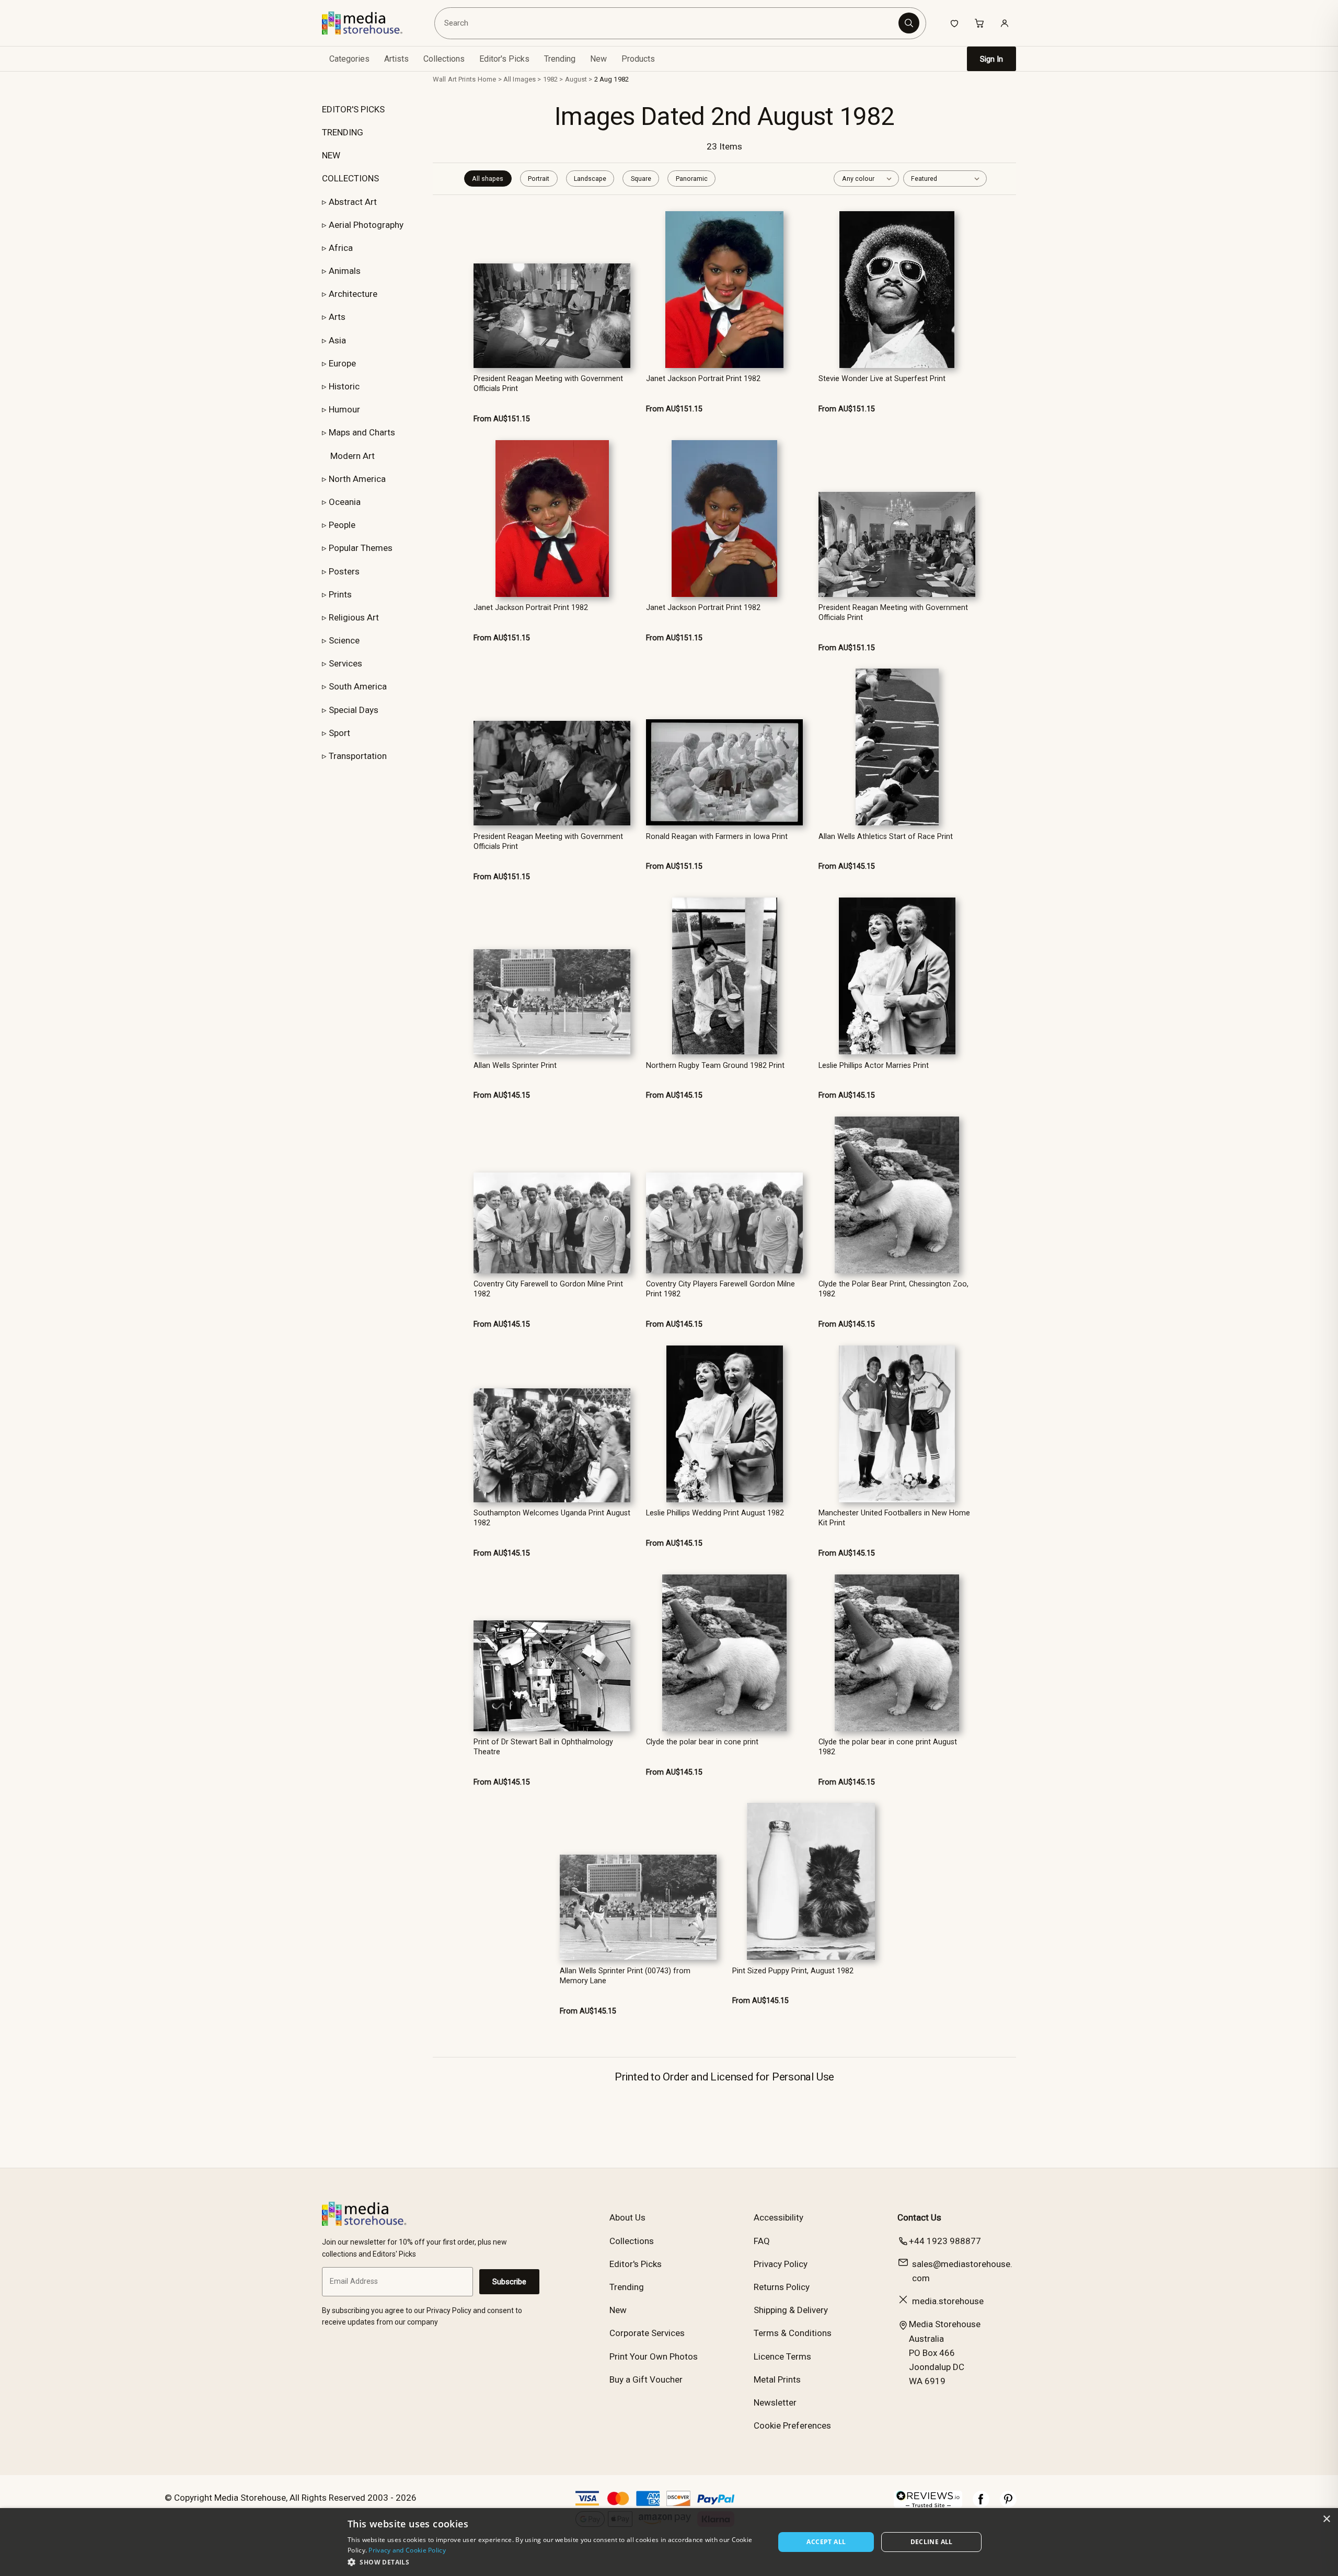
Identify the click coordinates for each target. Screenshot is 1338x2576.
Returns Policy (782, 2287)
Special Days (354, 710)
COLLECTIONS (350, 178)
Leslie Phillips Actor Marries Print (874, 1066)
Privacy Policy (781, 2264)
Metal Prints (777, 2379)
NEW (331, 155)
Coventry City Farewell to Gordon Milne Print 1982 (548, 1289)
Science (344, 640)
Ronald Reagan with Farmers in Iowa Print (717, 837)
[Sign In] (1005, 23)
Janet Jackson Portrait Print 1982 (703, 379)
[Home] (370, 23)
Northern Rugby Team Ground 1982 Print (715, 1066)
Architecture (353, 294)
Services (345, 663)
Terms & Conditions (793, 2333)
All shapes (488, 179)
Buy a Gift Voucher (646, 2379)
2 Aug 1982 (612, 79)
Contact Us (919, 2217)
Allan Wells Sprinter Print (515, 1066)
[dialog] (669, 2542)
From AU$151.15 (502, 419)
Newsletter (775, 2402)
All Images (520, 79)
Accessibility (778, 2217)
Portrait (539, 179)
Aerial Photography (366, 225)
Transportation (358, 756)
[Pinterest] (1008, 2504)
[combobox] (668, 23)
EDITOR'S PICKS (353, 109)
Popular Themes (361, 548)
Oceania (345, 502)
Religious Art (354, 617)
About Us (627, 2217)
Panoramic (692, 179)
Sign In (991, 59)
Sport (339, 733)
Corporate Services (647, 2333)
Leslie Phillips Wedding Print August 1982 (715, 1513)
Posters (344, 571)
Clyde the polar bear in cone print (702, 1742)
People (342, 525)
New (598, 59)
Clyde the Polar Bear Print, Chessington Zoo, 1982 (893, 1289)
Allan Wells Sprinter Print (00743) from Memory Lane (625, 1976)
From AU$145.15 (847, 866)
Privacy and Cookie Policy (407, 2550)
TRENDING (343, 132)
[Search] (909, 23)
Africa (341, 248)
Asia (337, 340)
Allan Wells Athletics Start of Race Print (886, 837)
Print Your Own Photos (654, 2356)
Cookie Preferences (792, 2425)
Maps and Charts (362, 432)
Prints (340, 594)
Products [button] (638, 59)
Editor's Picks (504, 59)
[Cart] (979, 23)
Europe (342, 363)
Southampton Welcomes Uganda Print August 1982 (552, 1518)
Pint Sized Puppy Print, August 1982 (793, 1971)
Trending (560, 59)
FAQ (762, 2241)
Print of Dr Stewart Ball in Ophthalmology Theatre (543, 1747)
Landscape (590, 179)
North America (357, 479)
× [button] (1326, 2519)
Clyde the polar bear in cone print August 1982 (888, 1747)
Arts (337, 317)
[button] (555, 2562)
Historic (344, 386)
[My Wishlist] (954, 23)
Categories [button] (349, 59)
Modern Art (353, 456)
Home (487, 79)
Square (641, 179)
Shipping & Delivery (791, 2310)
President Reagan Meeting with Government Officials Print (548, 384)
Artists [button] (396, 59)
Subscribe (509, 2282)
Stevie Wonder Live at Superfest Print (882, 379)
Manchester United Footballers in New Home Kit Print (894, 1518)
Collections (444, 59)
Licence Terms (782, 2356)
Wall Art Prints (454, 79)
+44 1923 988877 (945, 2241)
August (576, 79)
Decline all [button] (932, 2542)
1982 (551, 79)
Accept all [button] (826, 2542)
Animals (345, 271)
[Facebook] (981, 2504)
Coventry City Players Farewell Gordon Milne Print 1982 (720, 1289)
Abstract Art (353, 202)
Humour (344, 409)
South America (358, 686)
